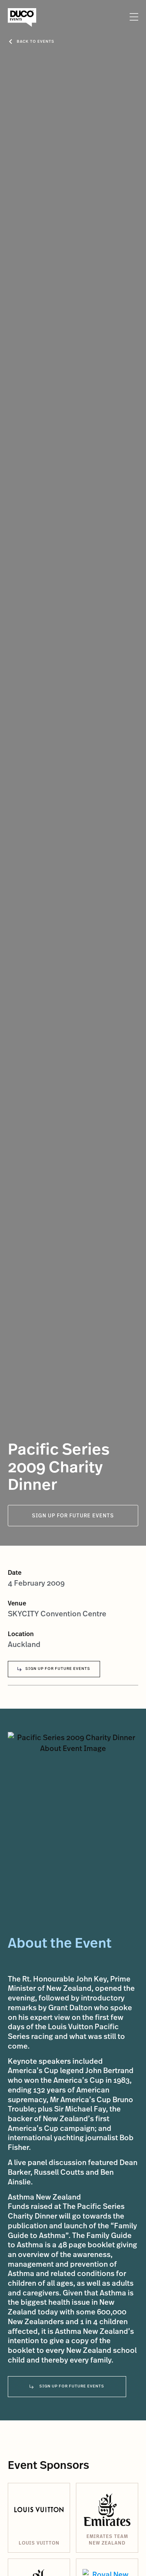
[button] (133, 17)
